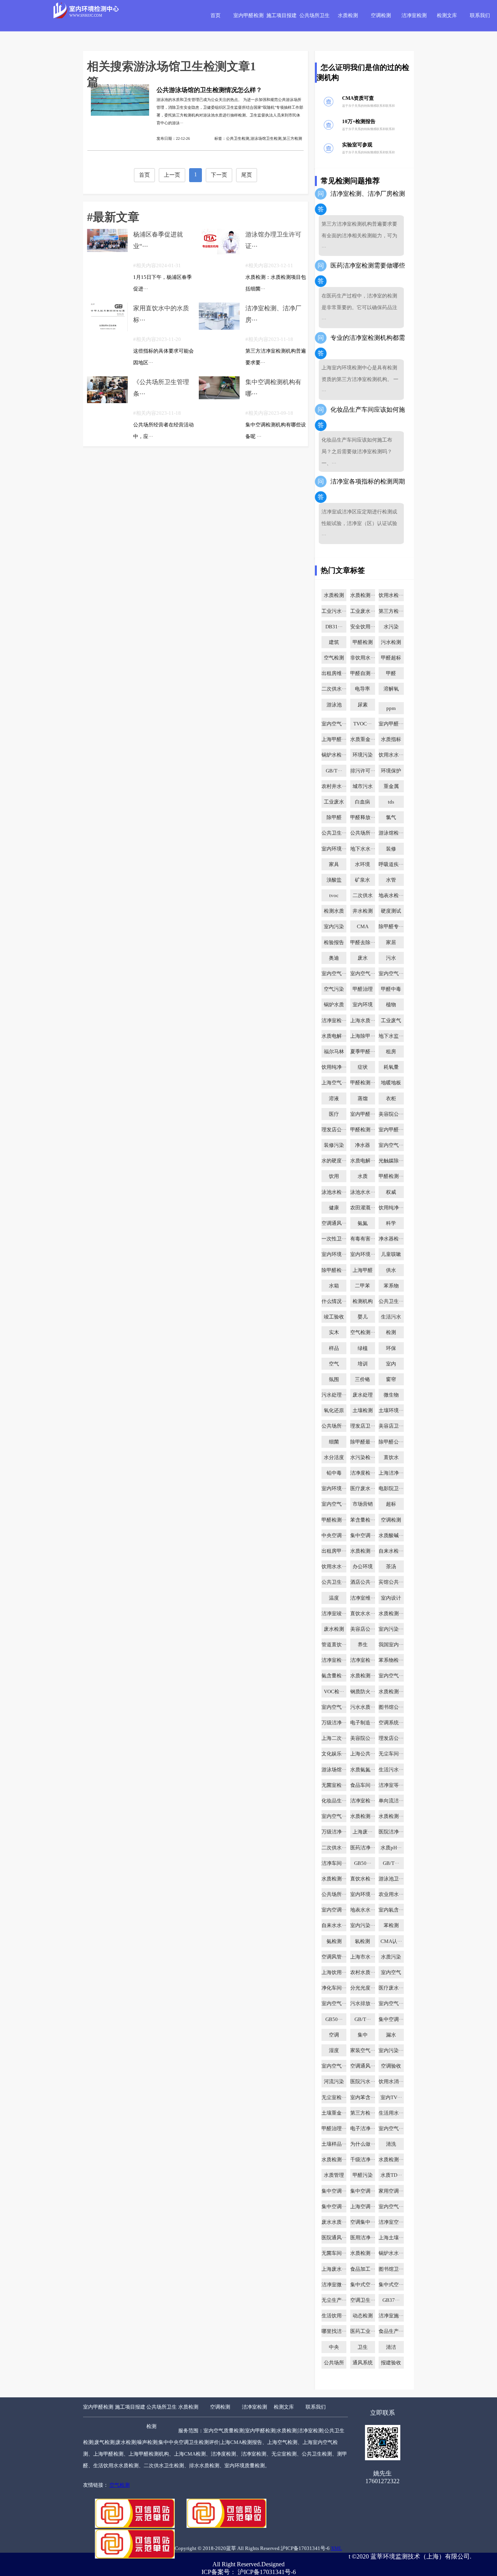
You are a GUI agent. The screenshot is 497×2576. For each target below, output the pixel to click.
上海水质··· (363, 1021)
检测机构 (363, 1301)
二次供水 (363, 896)
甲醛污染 (363, 2175)
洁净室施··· (391, 2316)
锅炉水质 (334, 1005)
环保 (391, 1348)
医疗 (334, 1114)
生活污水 (391, 1317)
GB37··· (391, 2300)
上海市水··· (363, 1957)
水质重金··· (363, 739)
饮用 (334, 1176)
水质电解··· (334, 1036)
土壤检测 (363, 1411)
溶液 (334, 1099)
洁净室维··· (363, 1598)
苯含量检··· (363, 1520)
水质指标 (391, 739)
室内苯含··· (363, 2098)
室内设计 (391, 1598)
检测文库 (447, 16)
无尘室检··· (334, 2098)
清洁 (391, 2347)
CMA (363, 927)
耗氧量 (391, 1067)
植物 (391, 1005)
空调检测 (381, 16)
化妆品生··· (334, 1801)
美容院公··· (391, 1114)
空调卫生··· (363, 2300)
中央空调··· (334, 1536)
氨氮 (363, 1223)
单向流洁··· (391, 1801)
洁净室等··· (391, 1785)
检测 (391, 1332)
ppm (391, 708)
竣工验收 (334, 1317)
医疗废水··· (363, 1489)
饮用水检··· (391, 595)
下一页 (219, 175)
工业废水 (334, 802)
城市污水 (363, 786)
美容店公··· (363, 1629)
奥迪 (334, 958)
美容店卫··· (391, 1426)
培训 (363, 1364)
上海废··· (362, 1832)
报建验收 (391, 2363)
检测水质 (334, 911)
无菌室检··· (334, 1785)
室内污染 (334, 927)
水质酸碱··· (391, 1536)
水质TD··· (391, 2175)
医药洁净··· (363, 1848)
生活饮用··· (334, 2316)
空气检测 (334, 658)
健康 (334, 1208)
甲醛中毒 (391, 989)
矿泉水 (362, 880)
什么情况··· (334, 1301)
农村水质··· (363, 1972)
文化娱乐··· (334, 1754)
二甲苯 (362, 1286)
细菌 (334, 1442)
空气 (334, 1364)
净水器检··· (391, 1239)
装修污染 (334, 1145)
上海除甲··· (363, 1036)
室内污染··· (391, 1629)
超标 (391, 1504)
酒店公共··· (363, 1582)
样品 (334, 1348)
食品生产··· (391, 2331)
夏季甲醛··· (363, 1052)
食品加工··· (363, 2269)
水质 (363, 1176)
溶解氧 (391, 689)
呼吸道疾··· (391, 864)
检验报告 (334, 943)
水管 (391, 880)
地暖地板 (391, 1083)
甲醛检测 (363, 642)
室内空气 (391, 1972)
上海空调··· (363, 2207)
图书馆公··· (391, 1707)
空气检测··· (363, 1332)
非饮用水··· (363, 658)
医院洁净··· (391, 1832)
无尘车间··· (391, 1754)
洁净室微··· (334, 2285)
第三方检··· (391, 611)
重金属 (391, 786)
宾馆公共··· (391, 1582)
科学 (391, 1223)
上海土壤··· (391, 2238)
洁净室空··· (391, 2222)
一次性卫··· (334, 1239)
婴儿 (363, 1317)
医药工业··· (363, 2331)
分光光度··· (363, 1988)
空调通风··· (334, 1223)
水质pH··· (391, 1848)
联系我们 (480, 16)
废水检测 (334, 1629)
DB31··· (334, 627)
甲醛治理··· (334, 2129)
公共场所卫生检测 (162, 2417)
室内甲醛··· (391, 724)
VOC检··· (334, 1692)
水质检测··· (363, 595)
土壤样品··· (334, 2144)
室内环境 (363, 1005)
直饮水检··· (363, 1879)
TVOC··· (362, 724)
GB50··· (363, 1863)
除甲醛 (334, 818)
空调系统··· (391, 1723)
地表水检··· (391, 896)
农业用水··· (391, 1894)
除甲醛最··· (363, 1442)
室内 (391, 1364)
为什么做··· (363, 2144)
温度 (334, 1598)
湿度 (334, 2051)
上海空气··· (334, 1083)
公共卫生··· (334, 833)
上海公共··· (363, 1754)
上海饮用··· (334, 1972)
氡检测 (362, 1941)
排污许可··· (363, 771)
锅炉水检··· (334, 755)
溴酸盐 (334, 880)
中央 (334, 2347)
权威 (391, 1192)
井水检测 (363, 911)
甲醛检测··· (363, 1083)
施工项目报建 (282, 16)
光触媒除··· (391, 1161)
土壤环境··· (391, 1411)
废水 (363, 958)
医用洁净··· (363, 2238)
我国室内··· (391, 1645)
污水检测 (391, 642)
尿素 (363, 705)
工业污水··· (334, 611)
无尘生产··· (334, 2300)
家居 (391, 943)
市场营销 (363, 1504)
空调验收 (391, 2066)
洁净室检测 (414, 16)
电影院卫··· (391, 1489)
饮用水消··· (391, 2082)
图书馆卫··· (391, 2269)
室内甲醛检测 (248, 16)
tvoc (334, 896)
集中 (363, 2035)
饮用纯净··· (334, 1067)
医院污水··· (363, 2082)
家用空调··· (391, 2191)
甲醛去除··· (363, 943)
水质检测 (348, 16)
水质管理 (334, 2175)
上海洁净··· (391, 1473)
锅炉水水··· (391, 2253)
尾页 (247, 175)
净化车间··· (334, 1988)
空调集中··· (363, 2222)
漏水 (391, 2035)
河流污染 (334, 2082)
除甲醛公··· (391, 1442)
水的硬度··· (334, 1161)
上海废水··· (334, 2269)
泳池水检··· (334, 1192)
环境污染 (363, 755)
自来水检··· (391, 1551)
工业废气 (391, 1021)
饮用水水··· (391, 755)
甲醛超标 (391, 658)
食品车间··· (363, 1785)
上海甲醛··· (334, 739)
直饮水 (391, 1458)
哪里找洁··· (334, 2331)
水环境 (362, 864)
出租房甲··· (334, 1551)
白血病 (362, 802)
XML (336, 2548)
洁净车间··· (334, 1863)
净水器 (362, 1145)
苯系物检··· (391, 1660)
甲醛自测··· (363, 673)
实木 (334, 1332)
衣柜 (391, 1099)
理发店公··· (334, 1130)
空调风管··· (334, 1957)
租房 (391, 1052)
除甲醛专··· (391, 927)
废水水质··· (334, 2222)
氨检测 (334, 1941)
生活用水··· (391, 2113)
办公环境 (363, 1567)
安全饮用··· (363, 627)
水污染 (391, 627)
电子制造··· (363, 1723)
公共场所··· (363, 833)
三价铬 (362, 1379)
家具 (334, 864)
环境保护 (391, 771)
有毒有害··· (363, 1239)
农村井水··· (334, 786)
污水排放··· (363, 2004)
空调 (334, 2035)
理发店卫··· (363, 1426)
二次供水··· (334, 689)
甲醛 (391, 673)
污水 (391, 958)
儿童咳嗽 (391, 1254)
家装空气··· (363, 2051)
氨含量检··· (334, 1676)
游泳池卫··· (391, 1879)
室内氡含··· (391, 1910)
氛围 (334, 1379)
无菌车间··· (334, 2253)
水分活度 (334, 1458)
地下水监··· (391, 1036)
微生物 (391, 1395)
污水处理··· (334, 1395)
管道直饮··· (334, 1645)
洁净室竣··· (334, 1614)
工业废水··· (363, 611)
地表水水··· (363, 1910)
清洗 (391, 2144)
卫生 (363, 2347)
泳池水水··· (363, 1192)
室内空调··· (334, 1910)
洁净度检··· (363, 1473)
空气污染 (334, 989)
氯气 (391, 818)
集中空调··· (363, 1536)
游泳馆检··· (391, 833)
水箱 (334, 1286)
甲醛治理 (363, 989)
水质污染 (391, 1957)
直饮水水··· (363, 1614)
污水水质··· (363, 1707)
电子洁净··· (363, 2129)
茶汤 (391, 1567)
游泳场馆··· (334, 1770)
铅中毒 (334, 1473)
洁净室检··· (334, 1021)
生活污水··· (391, 1770)
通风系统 (363, 2363)
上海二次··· (334, 1738)
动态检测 (363, 2316)
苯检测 (391, 1925)
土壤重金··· (334, 2113)
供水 (391, 1270)
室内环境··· (334, 849)
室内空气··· (334, 724)
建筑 (334, 642)
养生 (363, 1645)
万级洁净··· (334, 1723)
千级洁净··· (363, 2160)
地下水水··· (363, 849)
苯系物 (391, 1286)
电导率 (362, 689)
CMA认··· (391, 1941)
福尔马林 (334, 1052)
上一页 (172, 175)
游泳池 (334, 705)
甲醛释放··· (363, 818)
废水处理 (363, 1395)
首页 (215, 16)
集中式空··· (363, 2285)
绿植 (363, 1348)
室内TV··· (391, 2098)
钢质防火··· (363, 1692)
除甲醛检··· (334, 1270)
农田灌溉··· (363, 1208)
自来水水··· (334, 1925)
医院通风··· (334, 2238)
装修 (391, 849)
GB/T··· (334, 771)
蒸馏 (363, 1099)
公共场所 (334, 2363)
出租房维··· (334, 673)
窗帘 (391, 1379)
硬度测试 (391, 911)
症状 (363, 1067)
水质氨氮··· (363, 1770)
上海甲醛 (363, 1270)
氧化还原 (334, 1411)
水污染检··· (363, 1458)
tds (391, 802)
